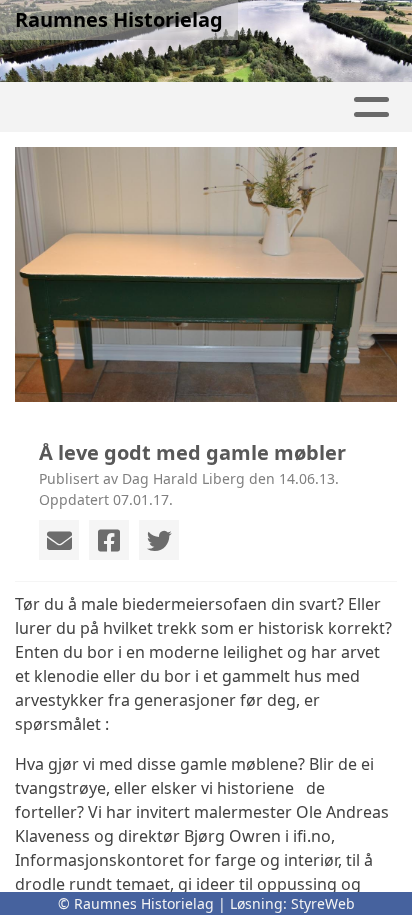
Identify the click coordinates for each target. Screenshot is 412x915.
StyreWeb (323, 903)
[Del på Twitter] (159, 540)
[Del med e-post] (59, 540)
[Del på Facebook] (109, 540)
